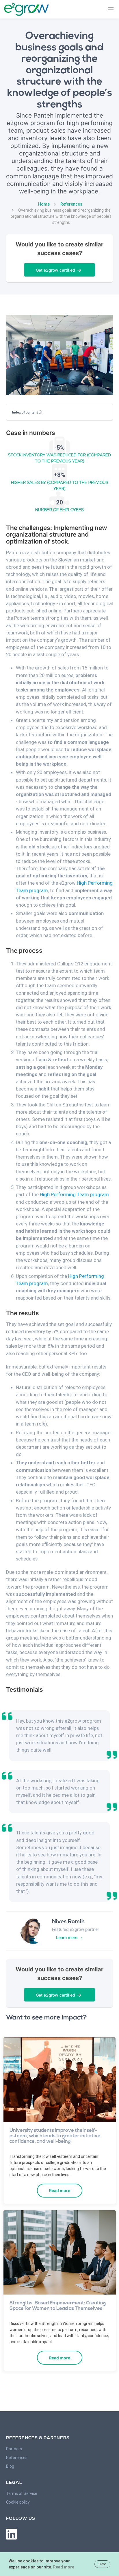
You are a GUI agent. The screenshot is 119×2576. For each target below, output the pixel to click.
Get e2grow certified (57, 270)
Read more (60, 2190)
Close (102, 2564)
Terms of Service (22, 2493)
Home (44, 204)
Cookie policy (18, 2502)
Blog (10, 2466)
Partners (14, 2449)
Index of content (25, 412)
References (71, 204)
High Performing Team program (74, 1194)
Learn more (67, 1937)
